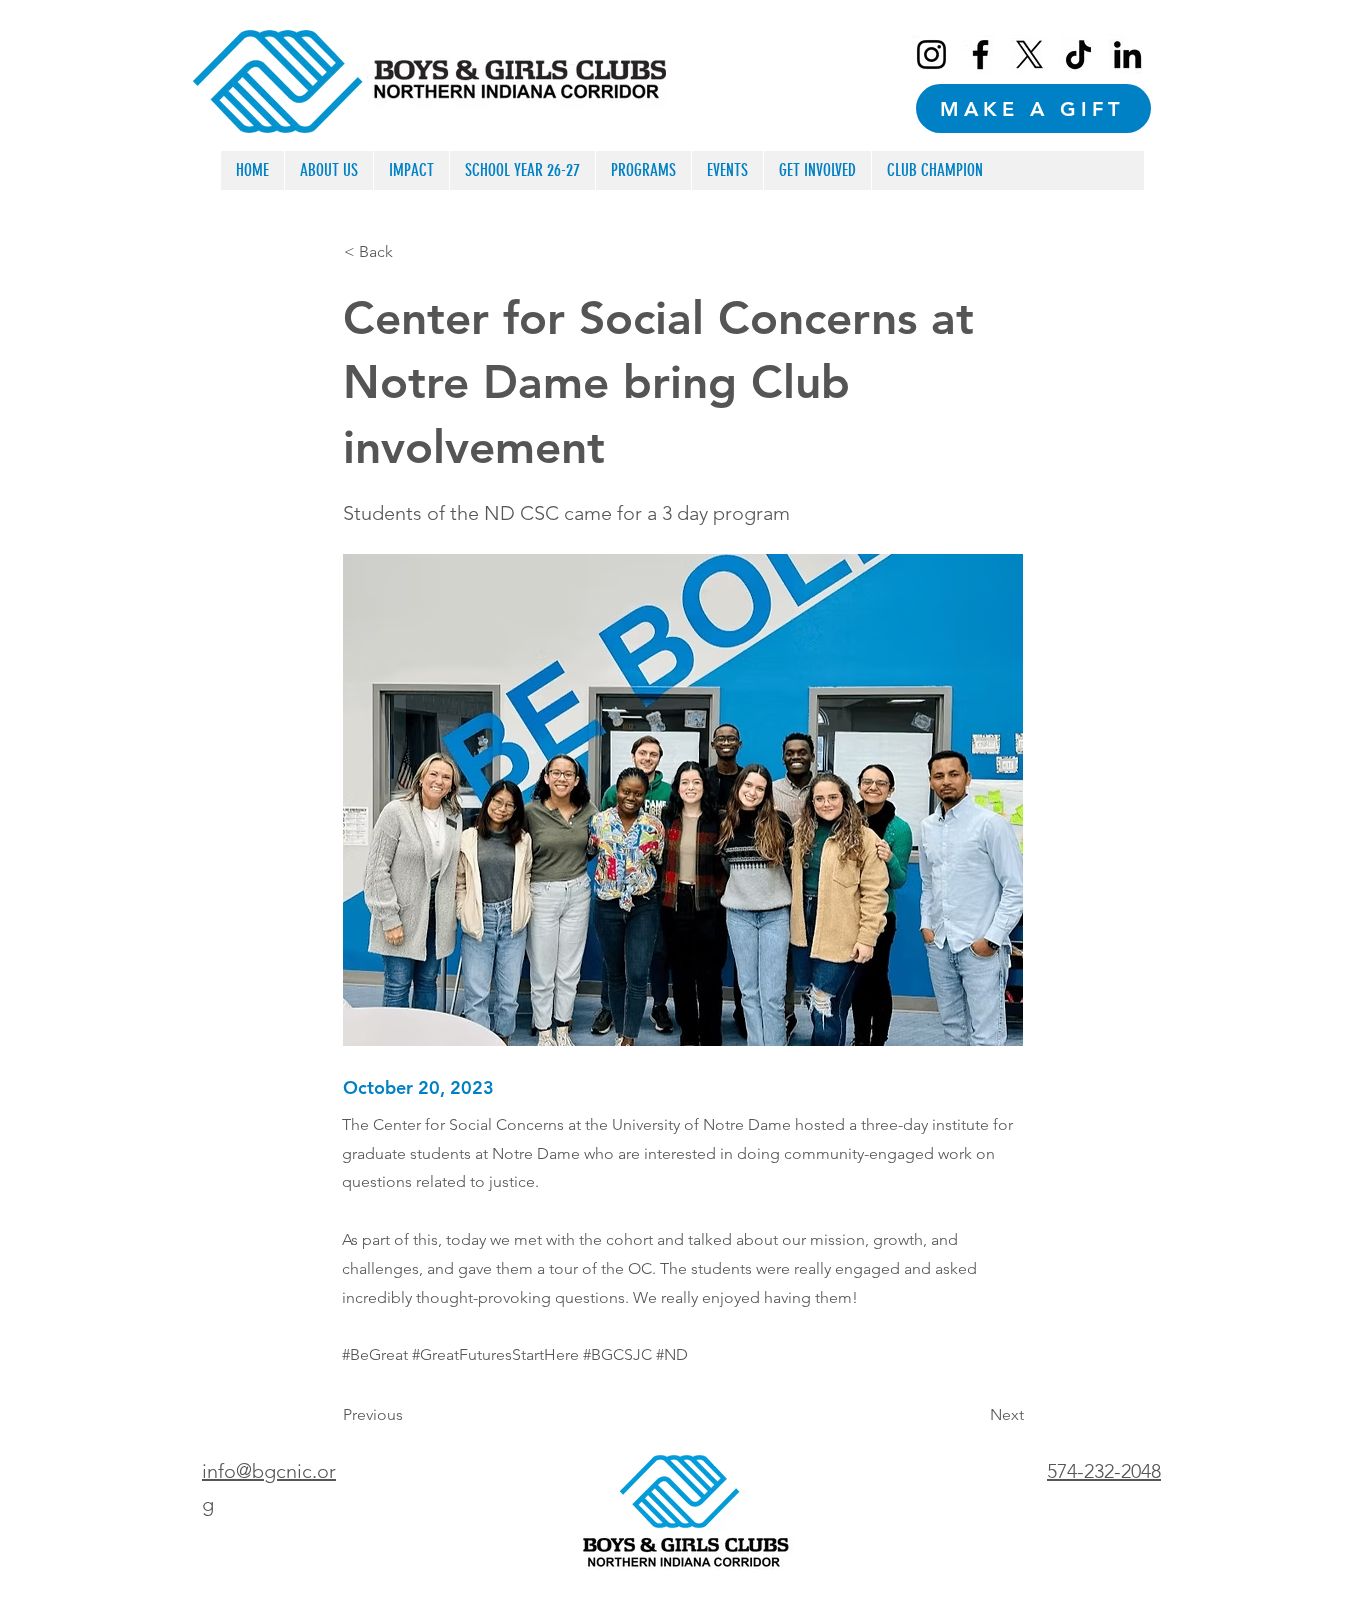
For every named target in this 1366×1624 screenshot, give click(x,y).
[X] (1029, 54)
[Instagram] (931, 54)
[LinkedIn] (1127, 54)
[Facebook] (980, 54)
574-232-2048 (1104, 1471)
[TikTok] (1078, 54)
